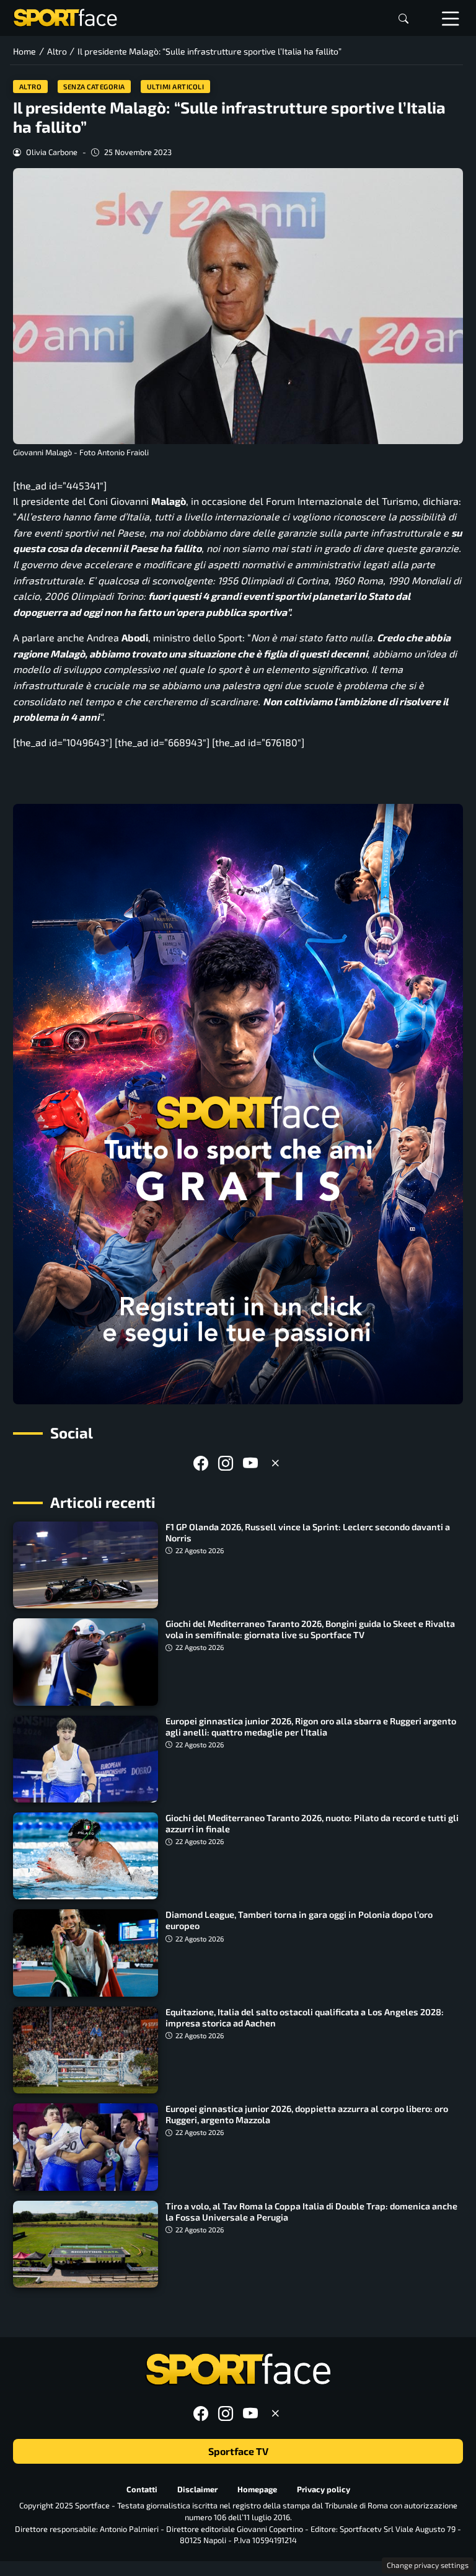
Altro (31, 87)
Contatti (142, 2489)
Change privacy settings (428, 2565)
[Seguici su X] (275, 1463)
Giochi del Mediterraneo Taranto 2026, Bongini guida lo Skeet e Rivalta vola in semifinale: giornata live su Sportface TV (310, 1629)
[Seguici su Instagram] (226, 1463)
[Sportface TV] (238, 1104)
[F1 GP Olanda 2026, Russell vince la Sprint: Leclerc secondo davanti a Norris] (86, 1565)
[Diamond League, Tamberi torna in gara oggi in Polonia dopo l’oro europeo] (86, 1953)
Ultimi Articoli (176, 87)
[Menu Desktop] (451, 18)
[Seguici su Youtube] (250, 1463)
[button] (403, 18)
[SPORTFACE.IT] (65, 16)
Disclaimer (197, 2489)
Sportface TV (238, 2451)
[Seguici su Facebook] (201, 1463)
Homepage (257, 2489)
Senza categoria (94, 87)
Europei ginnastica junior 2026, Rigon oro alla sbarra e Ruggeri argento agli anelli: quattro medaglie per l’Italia (311, 1727)
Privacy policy (324, 2489)
